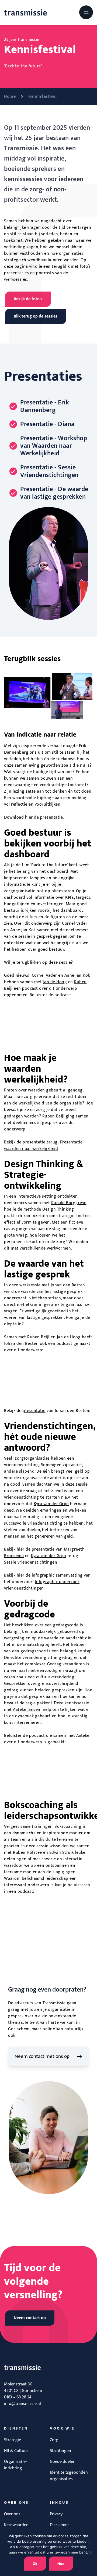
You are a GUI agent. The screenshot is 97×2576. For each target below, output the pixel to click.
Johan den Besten (68, 1285)
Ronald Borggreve (69, 1203)
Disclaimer (59, 2525)
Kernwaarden (16, 2525)
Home (10, 97)
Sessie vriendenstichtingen (31, 1562)
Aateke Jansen (27, 1710)
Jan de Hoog (55, 982)
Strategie (13, 2440)
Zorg (54, 2440)
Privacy (56, 2514)
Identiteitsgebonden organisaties (69, 2476)
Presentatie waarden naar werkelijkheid (43, 1145)
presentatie (52, 817)
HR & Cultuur (16, 2451)
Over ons (12, 2514)
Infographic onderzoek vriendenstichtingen (42, 1585)
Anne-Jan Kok (77, 975)
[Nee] (90, 2553)
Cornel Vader (44, 975)
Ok (35, 2564)
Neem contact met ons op (42, 2056)
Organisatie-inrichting (15, 2465)
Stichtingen (60, 2451)
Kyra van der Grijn (51, 1504)
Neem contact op (30, 2318)
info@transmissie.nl (22, 2404)
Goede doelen (63, 2462)
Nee (61, 2564)
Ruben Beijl (53, 1116)
